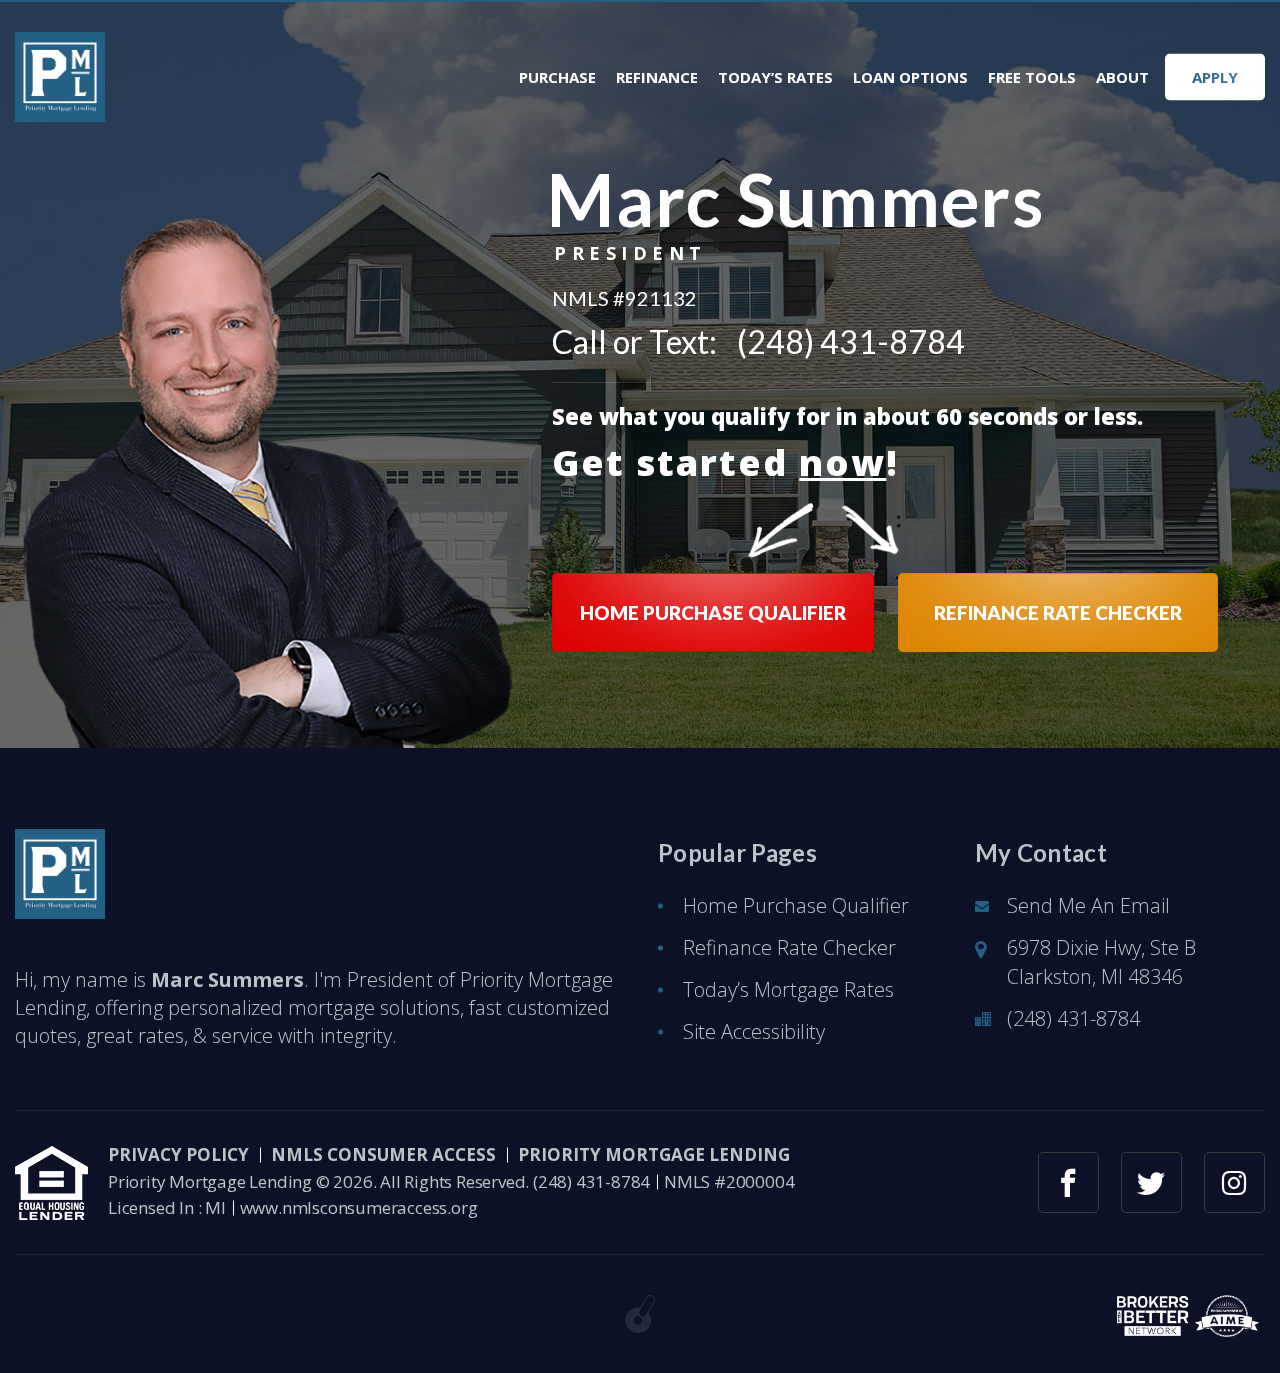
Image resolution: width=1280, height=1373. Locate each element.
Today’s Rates (775, 77)
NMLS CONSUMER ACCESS (383, 1154)
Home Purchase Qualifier (796, 905)
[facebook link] (1068, 1182)
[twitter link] (1151, 1182)
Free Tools (1032, 77)
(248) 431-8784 (851, 342)
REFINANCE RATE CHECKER (1058, 612)
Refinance (657, 77)
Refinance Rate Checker (789, 947)
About (1122, 77)
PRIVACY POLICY (178, 1154)
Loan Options (910, 77)
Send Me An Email (1088, 905)
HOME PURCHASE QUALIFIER (713, 612)
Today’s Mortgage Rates (788, 989)
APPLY (1215, 77)
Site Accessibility (754, 1031)
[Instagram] (1234, 1182)
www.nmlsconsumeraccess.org (359, 1207)
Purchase (557, 77)
